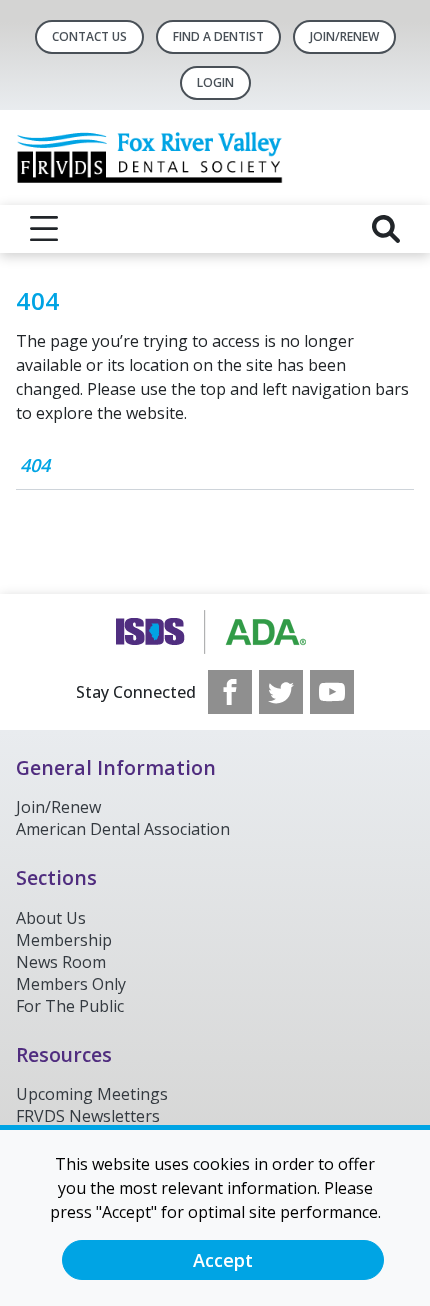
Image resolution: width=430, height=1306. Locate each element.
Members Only (71, 984)
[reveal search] (386, 229)
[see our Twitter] (281, 692)
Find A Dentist (218, 36)
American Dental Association (123, 829)
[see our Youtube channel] (332, 692)
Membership (64, 940)
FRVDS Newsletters (88, 1116)
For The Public (70, 1006)
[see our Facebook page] (230, 692)
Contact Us (89, 36)
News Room (61, 962)
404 (35, 465)
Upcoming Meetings (92, 1094)
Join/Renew (344, 36)
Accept (223, 1260)
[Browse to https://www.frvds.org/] (215, 632)
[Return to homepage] (215, 157)
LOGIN (215, 82)
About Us (51, 918)
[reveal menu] (44, 229)
